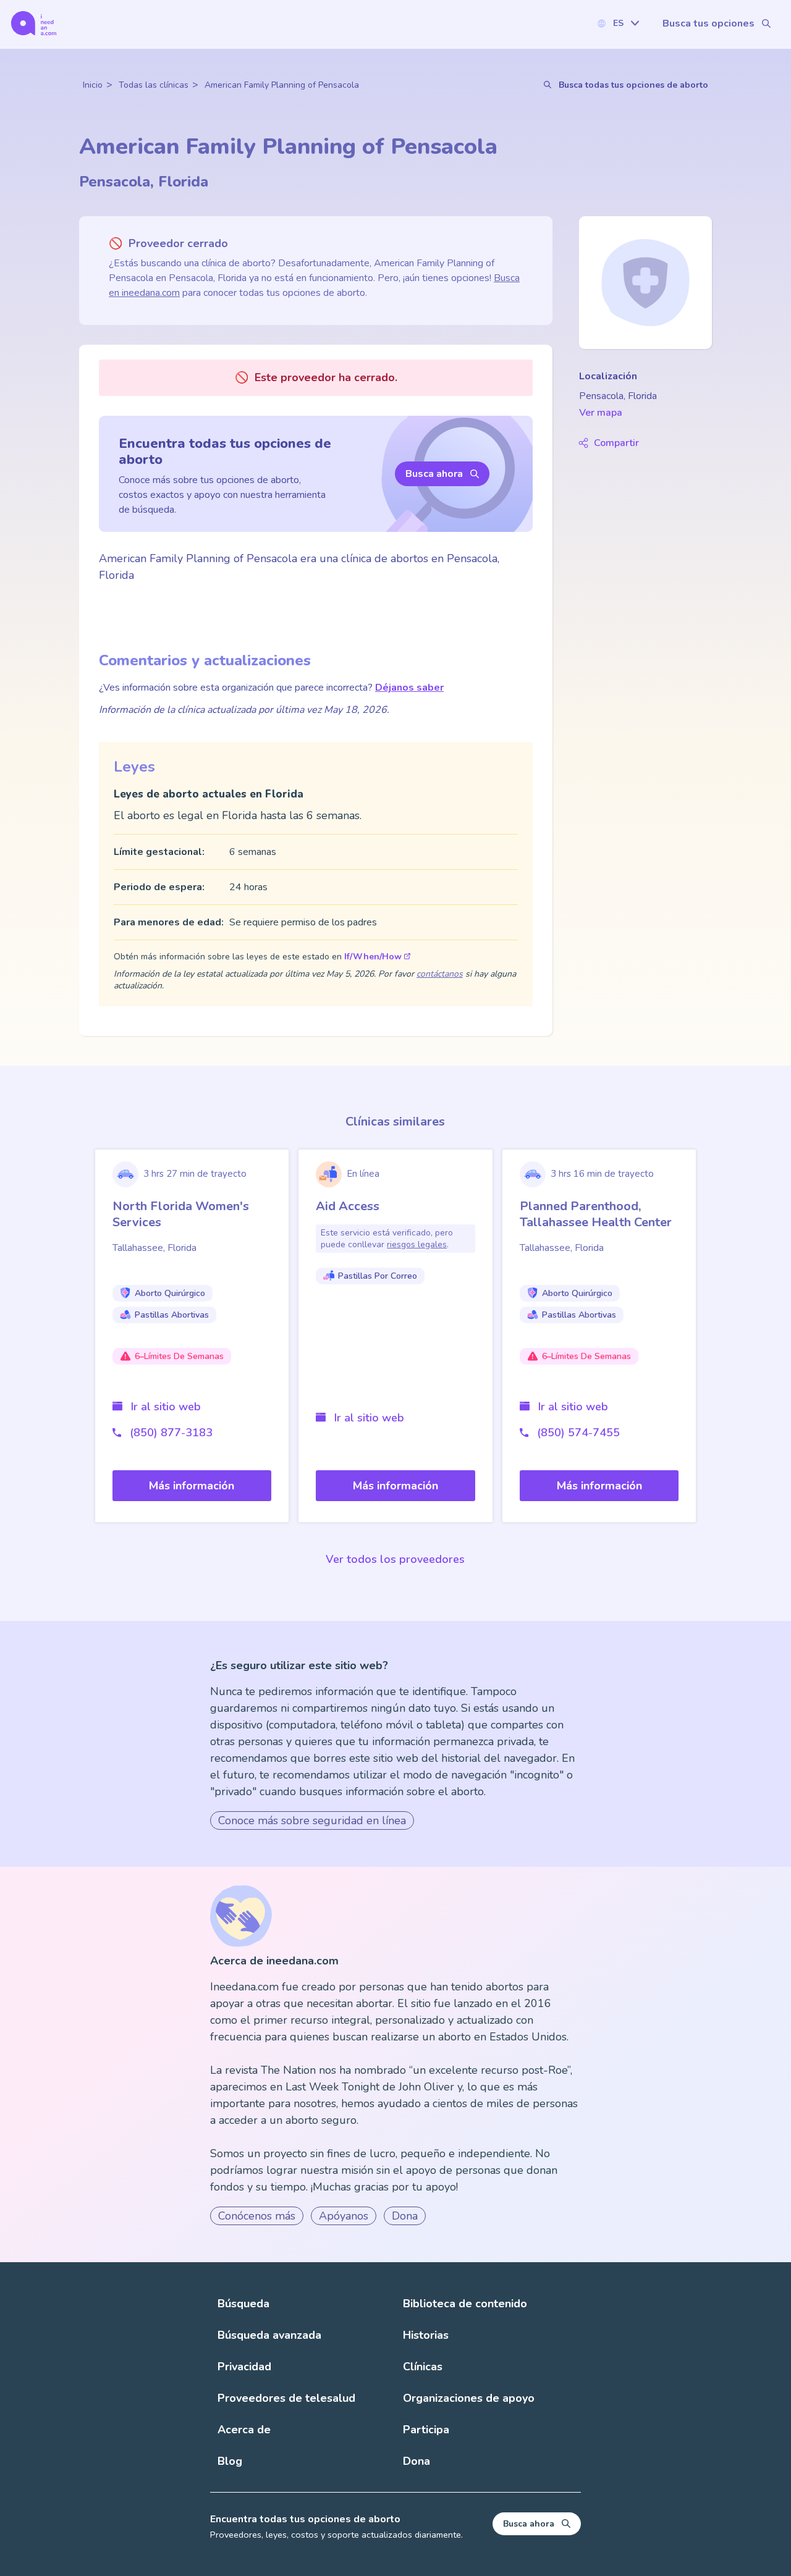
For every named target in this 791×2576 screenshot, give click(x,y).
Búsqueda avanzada (269, 2335)
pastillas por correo (378, 1276)
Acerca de (244, 2430)
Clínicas (423, 2367)
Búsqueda (243, 2304)
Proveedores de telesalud (286, 2398)
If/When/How (373, 957)
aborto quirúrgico (170, 1293)
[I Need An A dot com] (34, 23)
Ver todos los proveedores (395, 1559)
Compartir (616, 443)
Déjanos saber (409, 688)
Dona (405, 2216)
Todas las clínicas (154, 85)
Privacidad (244, 2367)
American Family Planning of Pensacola (282, 85)
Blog (230, 2461)
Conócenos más (257, 2216)
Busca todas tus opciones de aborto (633, 85)
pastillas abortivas (172, 1315)
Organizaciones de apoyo (469, 2398)
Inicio (93, 85)
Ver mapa (601, 413)
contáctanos (440, 974)
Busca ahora (434, 474)
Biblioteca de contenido (465, 2304)
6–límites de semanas (179, 1356)
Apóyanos (344, 2216)
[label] (618, 23)
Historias (426, 2335)
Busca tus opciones (709, 23)
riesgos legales (417, 1244)
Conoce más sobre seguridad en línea (312, 1820)
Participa (426, 2430)
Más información (192, 1486)
